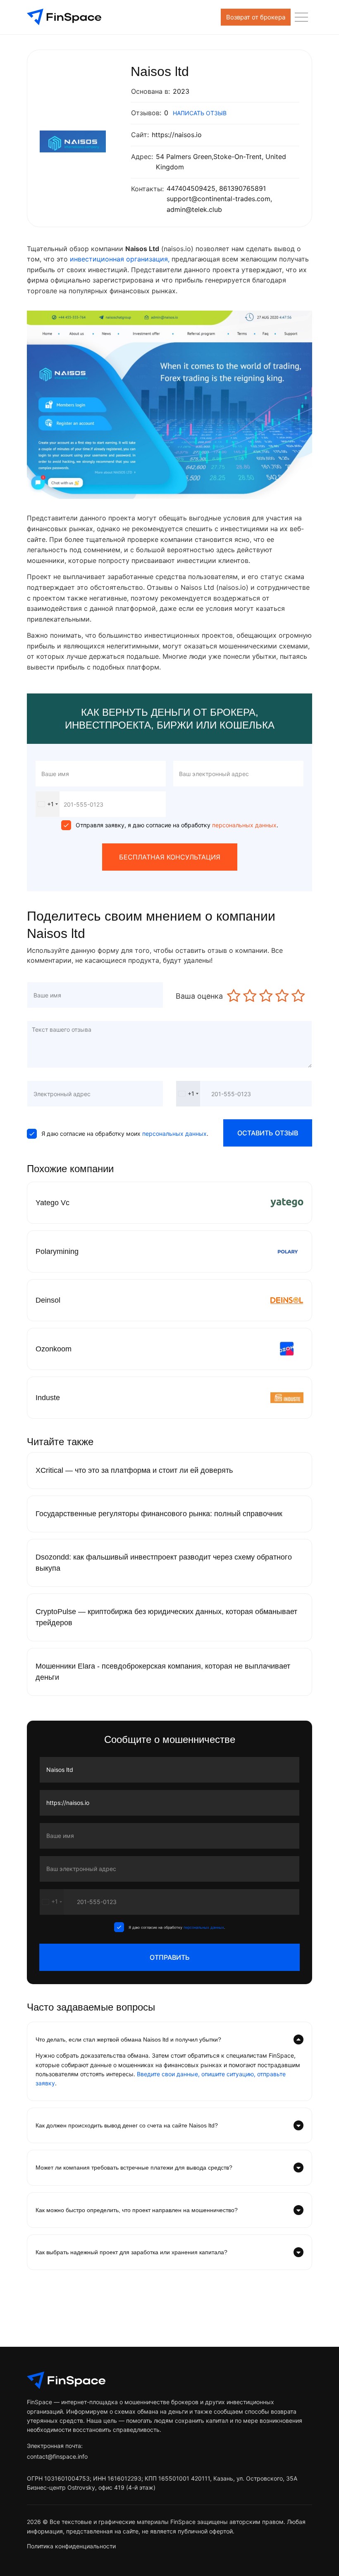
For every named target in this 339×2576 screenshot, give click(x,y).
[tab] (169, 2039)
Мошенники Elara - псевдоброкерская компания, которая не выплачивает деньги (163, 1672)
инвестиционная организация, (121, 259)
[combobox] (48, 804)
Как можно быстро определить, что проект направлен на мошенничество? (137, 2210)
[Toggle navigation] (301, 17)
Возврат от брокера (256, 17)
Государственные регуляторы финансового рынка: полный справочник (159, 1514)
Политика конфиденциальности (71, 2546)
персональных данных (244, 825)
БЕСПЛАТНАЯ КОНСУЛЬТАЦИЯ (170, 857)
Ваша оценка (199, 996)
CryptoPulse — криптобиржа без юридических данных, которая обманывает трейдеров (166, 1617)
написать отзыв (200, 113)
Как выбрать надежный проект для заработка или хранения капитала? (131, 2252)
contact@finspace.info (57, 2456)
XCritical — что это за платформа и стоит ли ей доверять (134, 1470)
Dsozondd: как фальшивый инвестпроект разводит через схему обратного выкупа (164, 1563)
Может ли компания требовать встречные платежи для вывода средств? (134, 2168)
